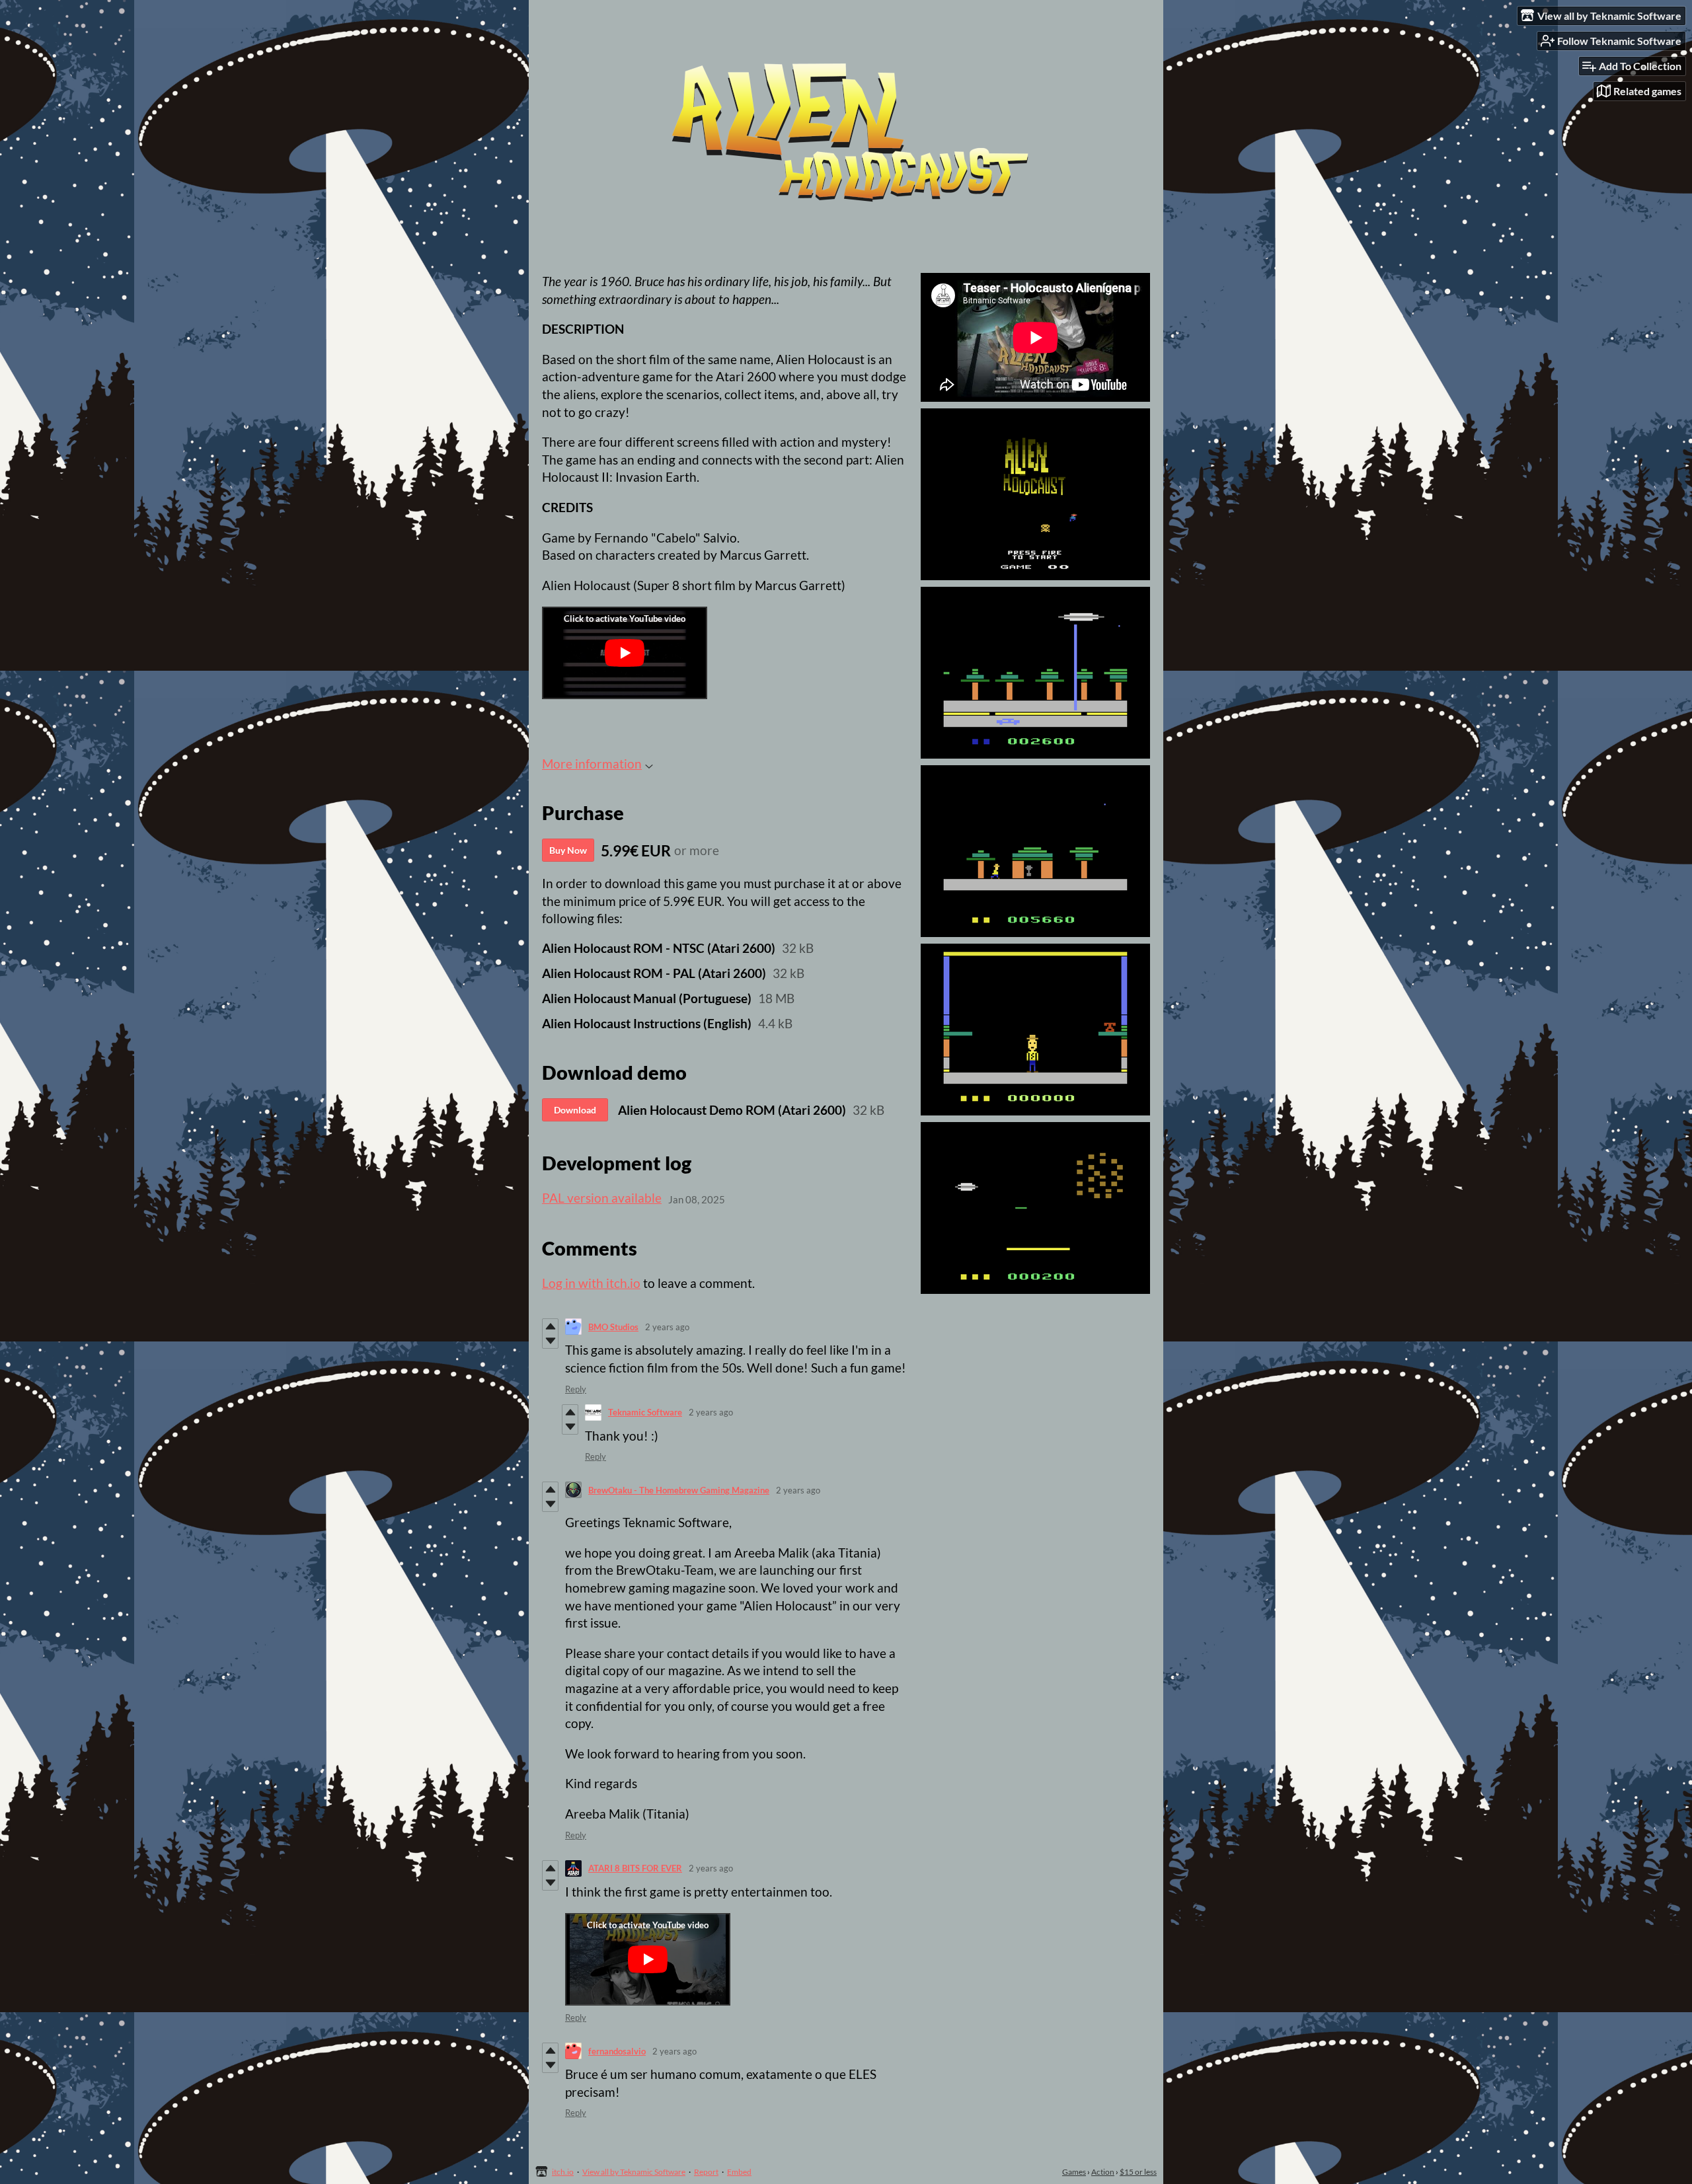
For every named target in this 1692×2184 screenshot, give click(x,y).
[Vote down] (550, 1341)
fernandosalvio (617, 2051)
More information (592, 764)
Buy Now (568, 850)
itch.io (563, 2172)
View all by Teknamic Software (634, 2172)
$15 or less (1138, 2172)
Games (1074, 2172)
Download (575, 1110)
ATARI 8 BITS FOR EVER (635, 1868)
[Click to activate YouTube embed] (625, 653)
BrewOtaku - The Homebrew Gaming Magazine (679, 1490)
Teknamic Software (645, 1412)
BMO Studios (613, 1327)
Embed (739, 2172)
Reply (576, 1389)
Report (706, 2172)
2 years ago (667, 1327)
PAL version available (602, 1198)
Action (1103, 2172)
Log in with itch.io (591, 1283)
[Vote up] (550, 1326)
